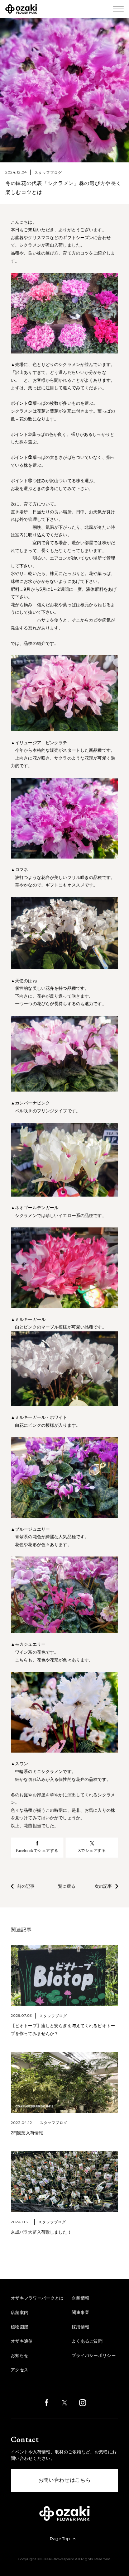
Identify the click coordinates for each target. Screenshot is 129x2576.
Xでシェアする (92, 1850)
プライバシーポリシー (94, 2356)
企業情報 (80, 2298)
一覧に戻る (64, 1886)
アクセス (20, 2370)
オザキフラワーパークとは (37, 2298)
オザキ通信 (22, 2341)
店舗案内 (20, 2313)
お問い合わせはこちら (65, 2480)
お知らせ (20, 2356)
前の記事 (26, 1886)
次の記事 (103, 1886)
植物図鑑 (20, 2327)
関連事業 (80, 2313)
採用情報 (80, 2327)
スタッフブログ (48, 173)
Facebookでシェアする (37, 1850)
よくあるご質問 (87, 2341)
